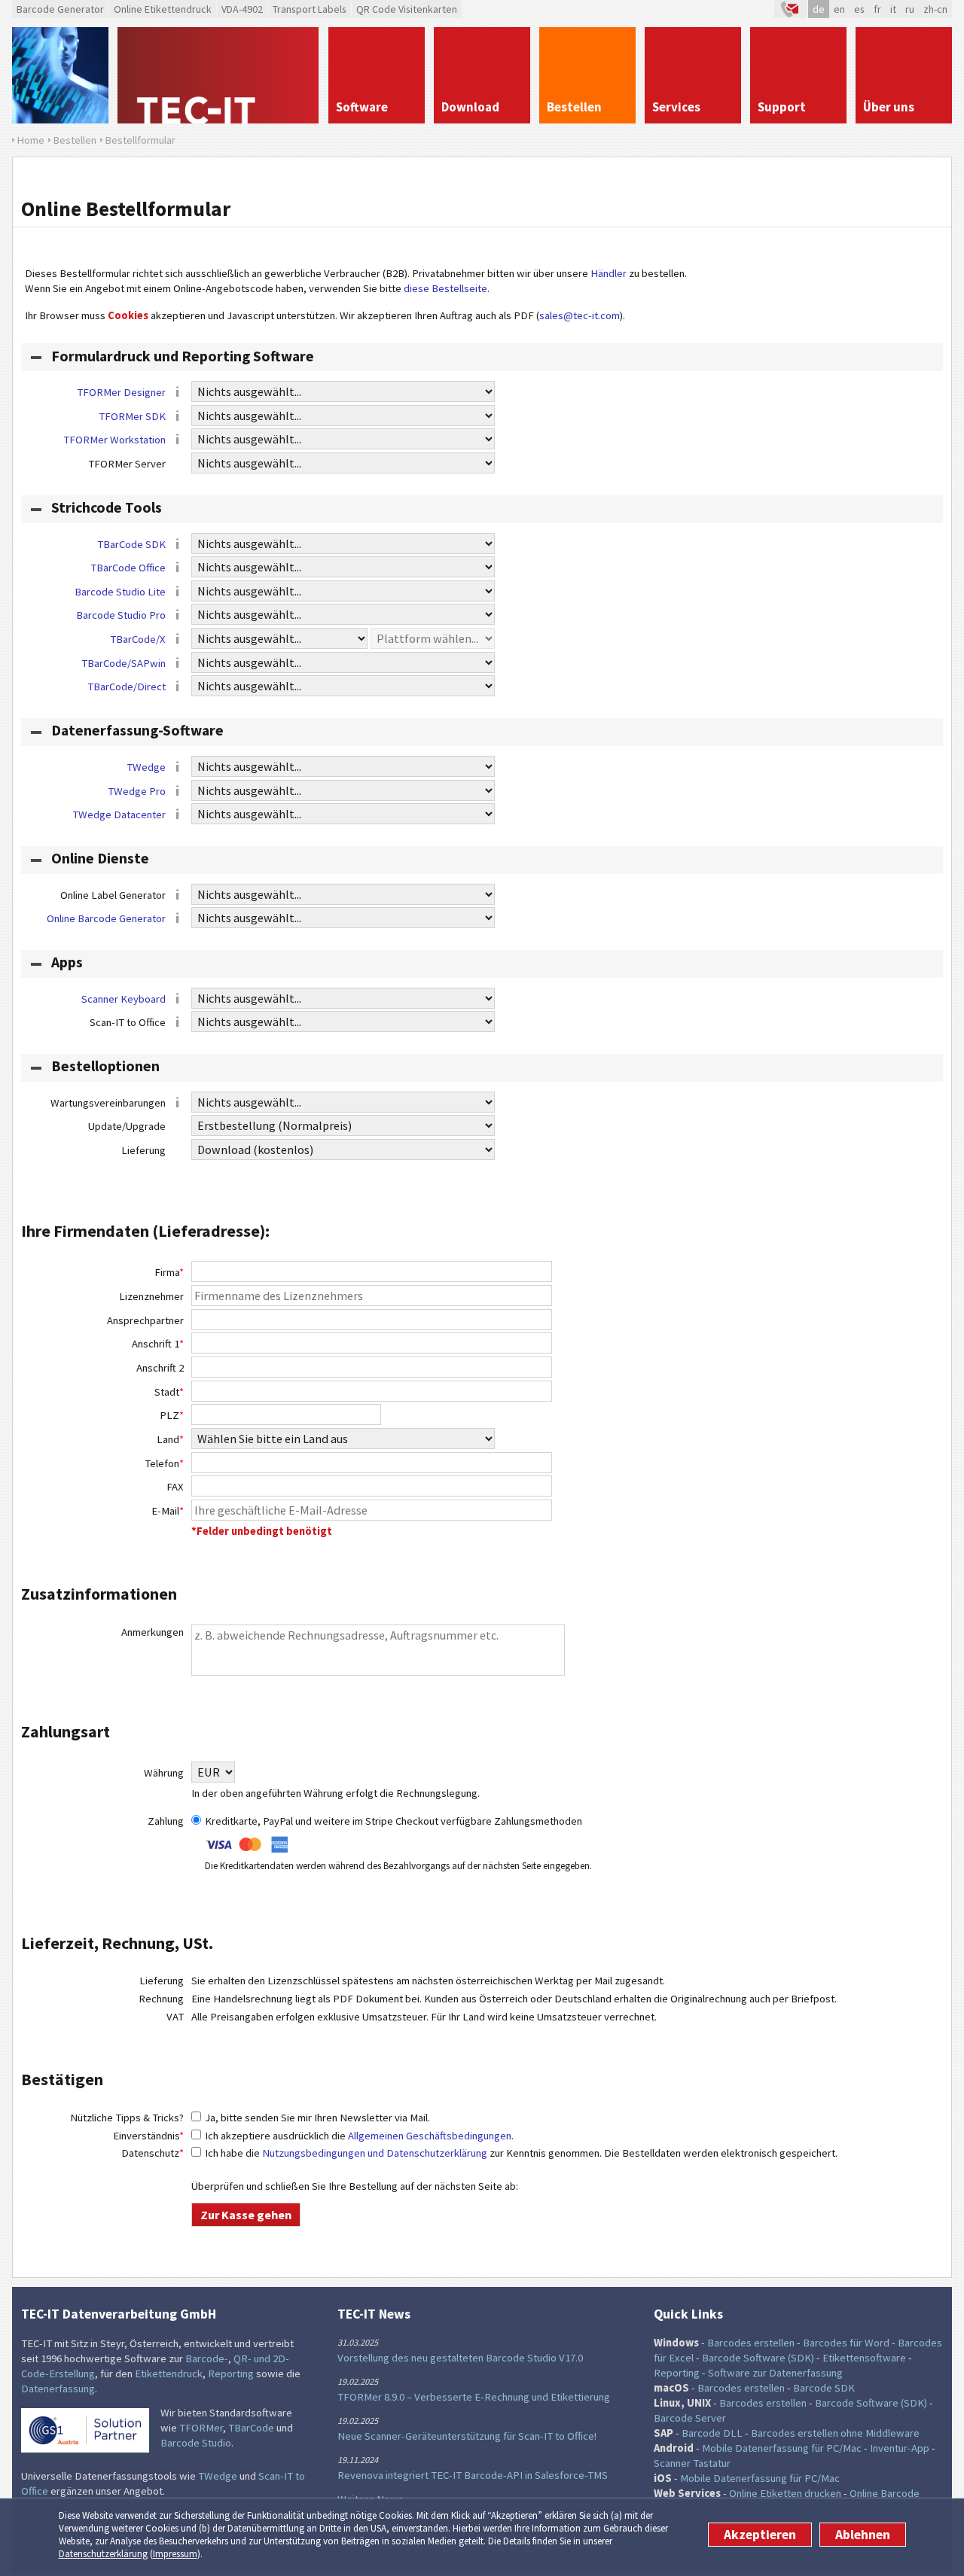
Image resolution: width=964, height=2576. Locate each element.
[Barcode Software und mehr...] (60, 75)
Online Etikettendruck (163, 9)
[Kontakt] (791, 9)
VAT (175, 2017)
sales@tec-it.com (580, 315)
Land (170, 1439)
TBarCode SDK (131, 544)
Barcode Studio (196, 2443)
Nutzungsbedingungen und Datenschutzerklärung (375, 2153)
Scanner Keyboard (124, 999)
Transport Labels (310, 9)
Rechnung (161, 1999)
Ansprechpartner (145, 1320)
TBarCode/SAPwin (124, 663)
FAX (175, 1487)
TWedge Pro (137, 791)
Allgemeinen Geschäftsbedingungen (430, 2136)
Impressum (175, 2554)
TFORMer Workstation (114, 440)
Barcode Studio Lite (120, 592)
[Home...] (218, 75)
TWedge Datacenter (119, 815)
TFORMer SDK (132, 416)
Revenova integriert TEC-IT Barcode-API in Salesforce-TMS (473, 2475)
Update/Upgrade (127, 1126)
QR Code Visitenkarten (407, 9)
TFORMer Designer (121, 392)
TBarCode (251, 2428)
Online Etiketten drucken (785, 2493)
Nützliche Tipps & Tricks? (127, 2118)
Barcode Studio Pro (121, 615)
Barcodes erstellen (751, 2343)
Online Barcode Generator (106, 918)
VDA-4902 (242, 9)
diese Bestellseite (445, 288)
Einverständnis (148, 2136)
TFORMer (201, 2428)
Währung (164, 1773)
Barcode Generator (60, 9)
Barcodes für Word (846, 2343)
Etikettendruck (169, 2374)
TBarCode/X (138, 639)
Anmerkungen (153, 1632)
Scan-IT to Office (128, 1022)
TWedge (146, 767)
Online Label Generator (113, 895)
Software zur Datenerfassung (775, 2373)
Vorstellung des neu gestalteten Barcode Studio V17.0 (460, 2358)
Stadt (169, 1392)
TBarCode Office (128, 568)
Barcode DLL (712, 2433)
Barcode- (207, 2358)
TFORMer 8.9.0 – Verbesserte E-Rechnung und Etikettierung (474, 2397)
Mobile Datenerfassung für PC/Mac (782, 2448)
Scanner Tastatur (692, 2463)
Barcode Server (690, 2418)
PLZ (172, 1415)
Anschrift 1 (158, 1344)
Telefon (164, 1463)
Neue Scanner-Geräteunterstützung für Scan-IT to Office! (467, 2436)
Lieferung (143, 1150)
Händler (609, 273)
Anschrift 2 (160, 1368)
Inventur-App (900, 2448)
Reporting (231, 2374)
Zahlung (166, 1821)
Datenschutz (153, 2153)
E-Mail (168, 1511)
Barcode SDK (824, 2388)
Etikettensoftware (864, 2358)
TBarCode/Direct (127, 687)
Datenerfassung (58, 2389)
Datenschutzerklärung (103, 2554)
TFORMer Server (127, 464)
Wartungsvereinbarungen (108, 1103)
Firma (169, 1272)
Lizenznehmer (151, 1296)
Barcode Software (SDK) (758, 2358)
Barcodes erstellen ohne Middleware (835, 2433)
